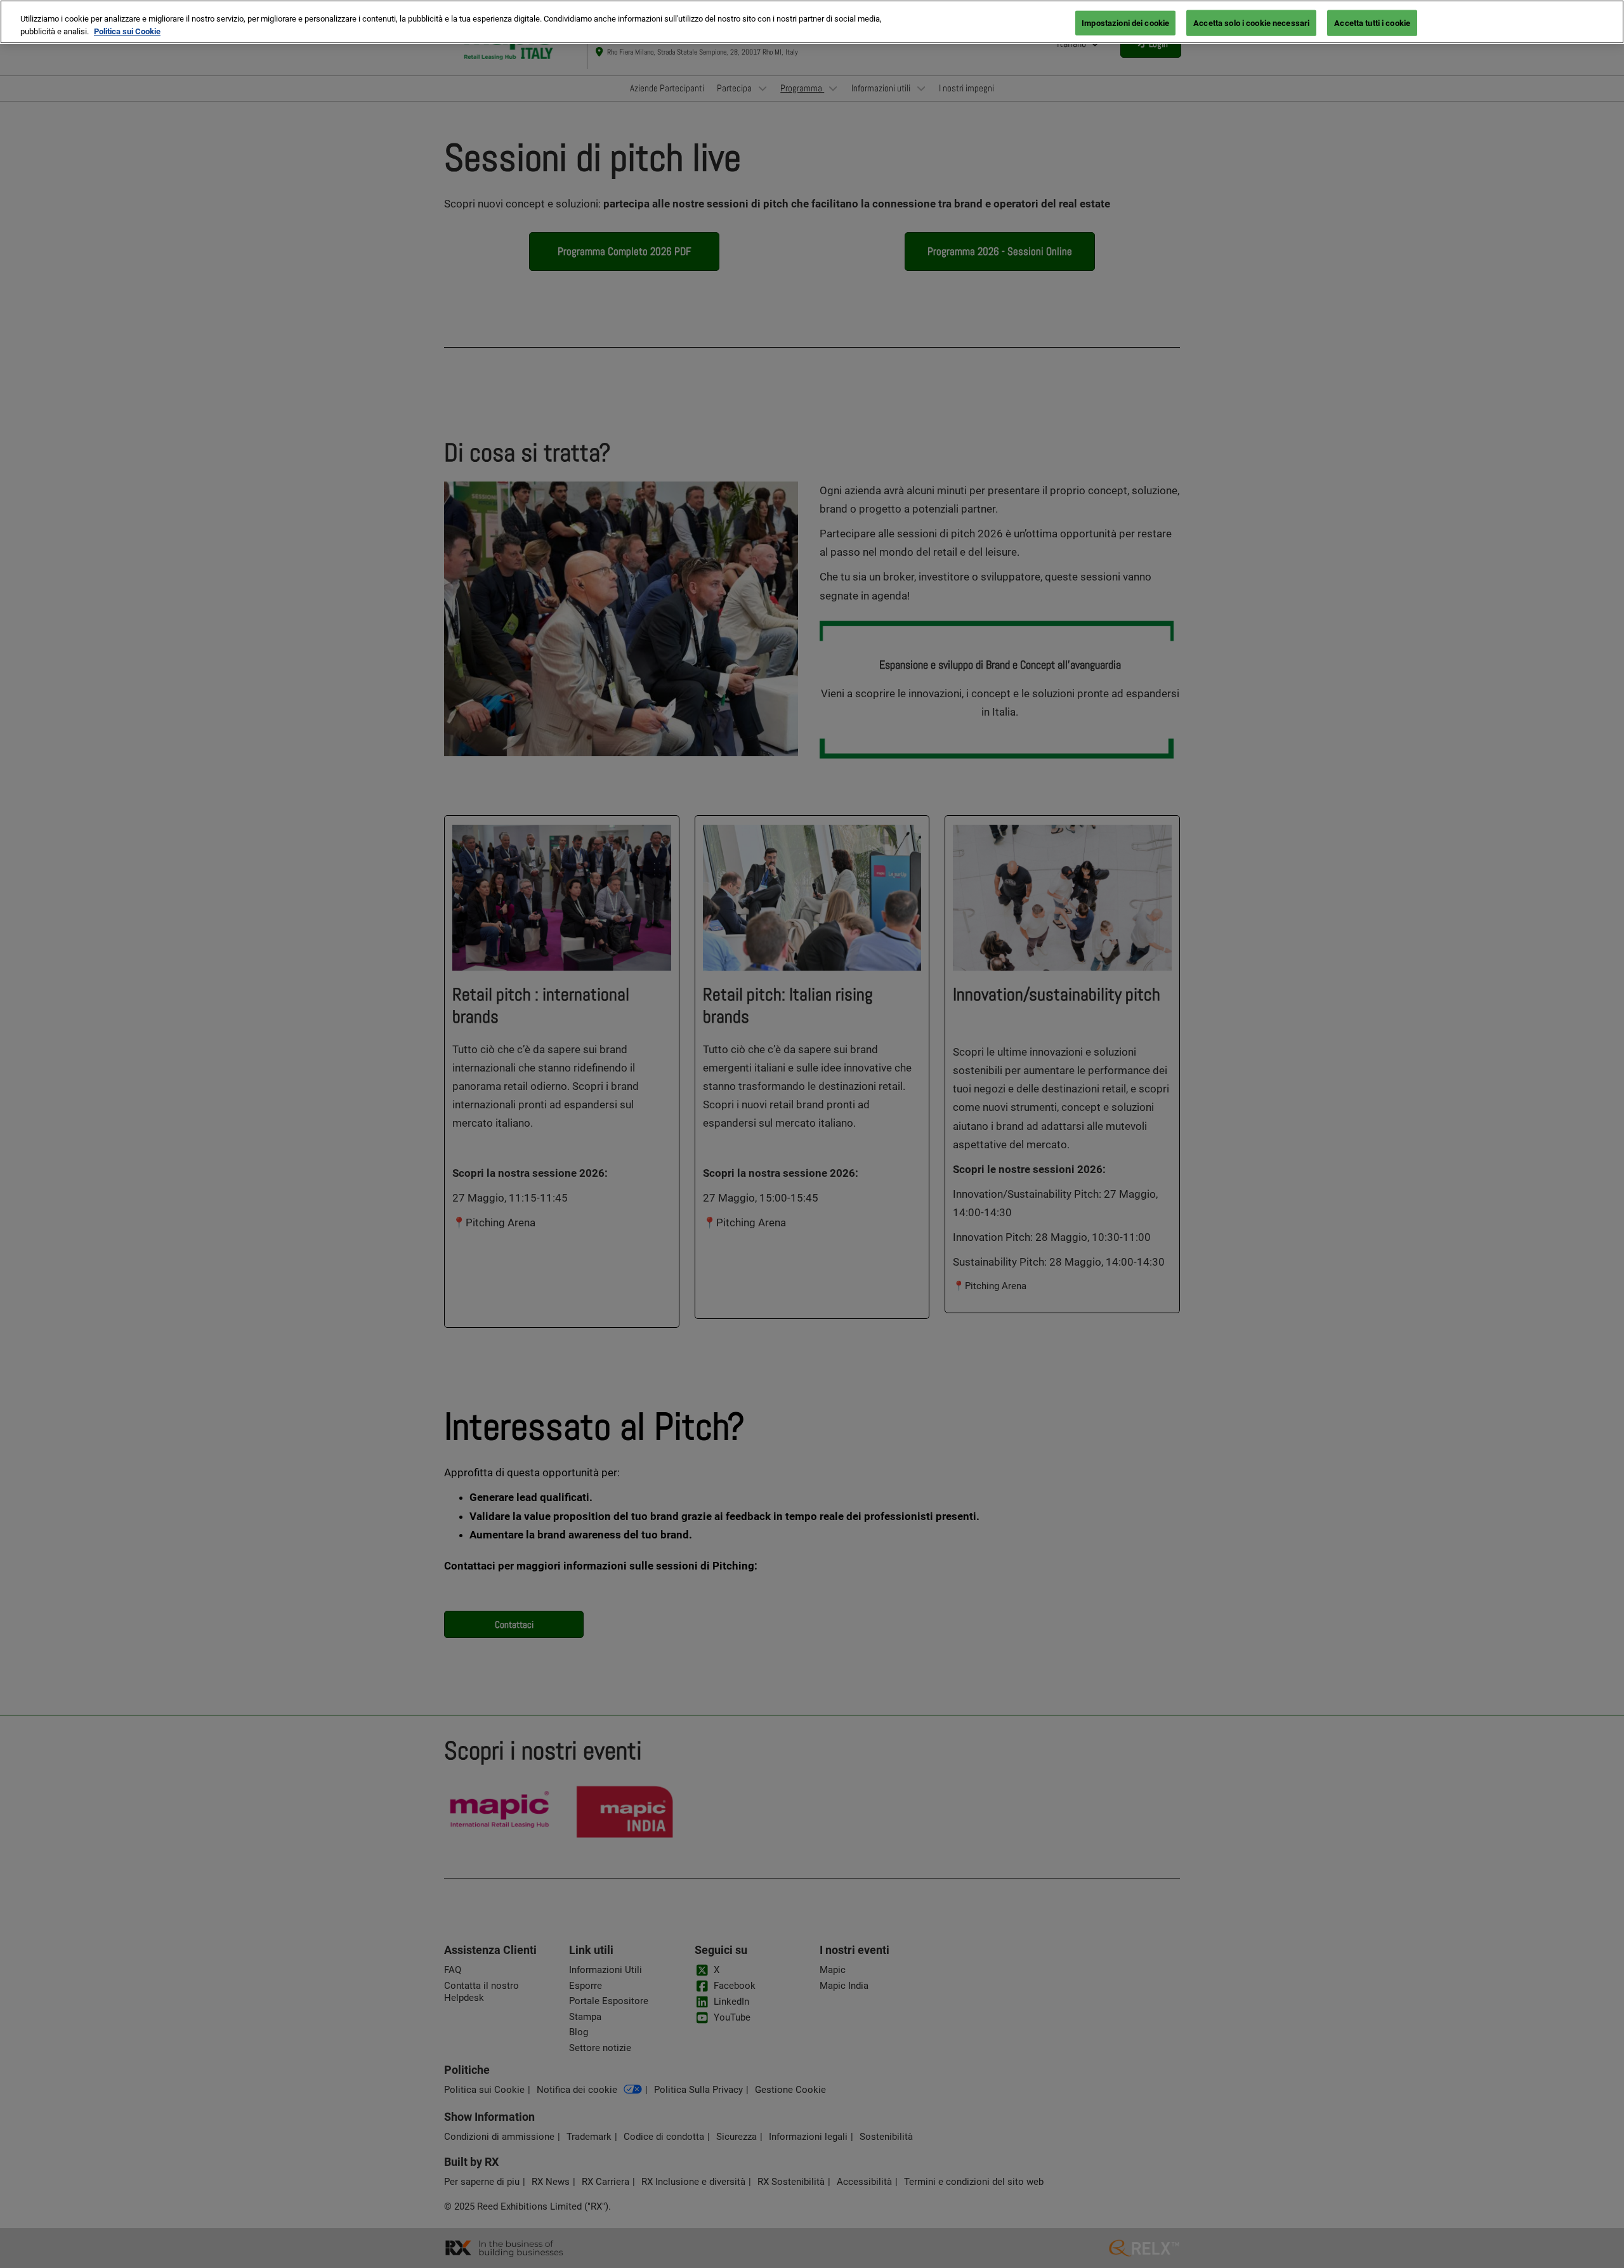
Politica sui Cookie (127, 31)
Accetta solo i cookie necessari (1251, 23)
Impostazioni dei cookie (1125, 23)
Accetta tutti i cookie (1372, 23)
